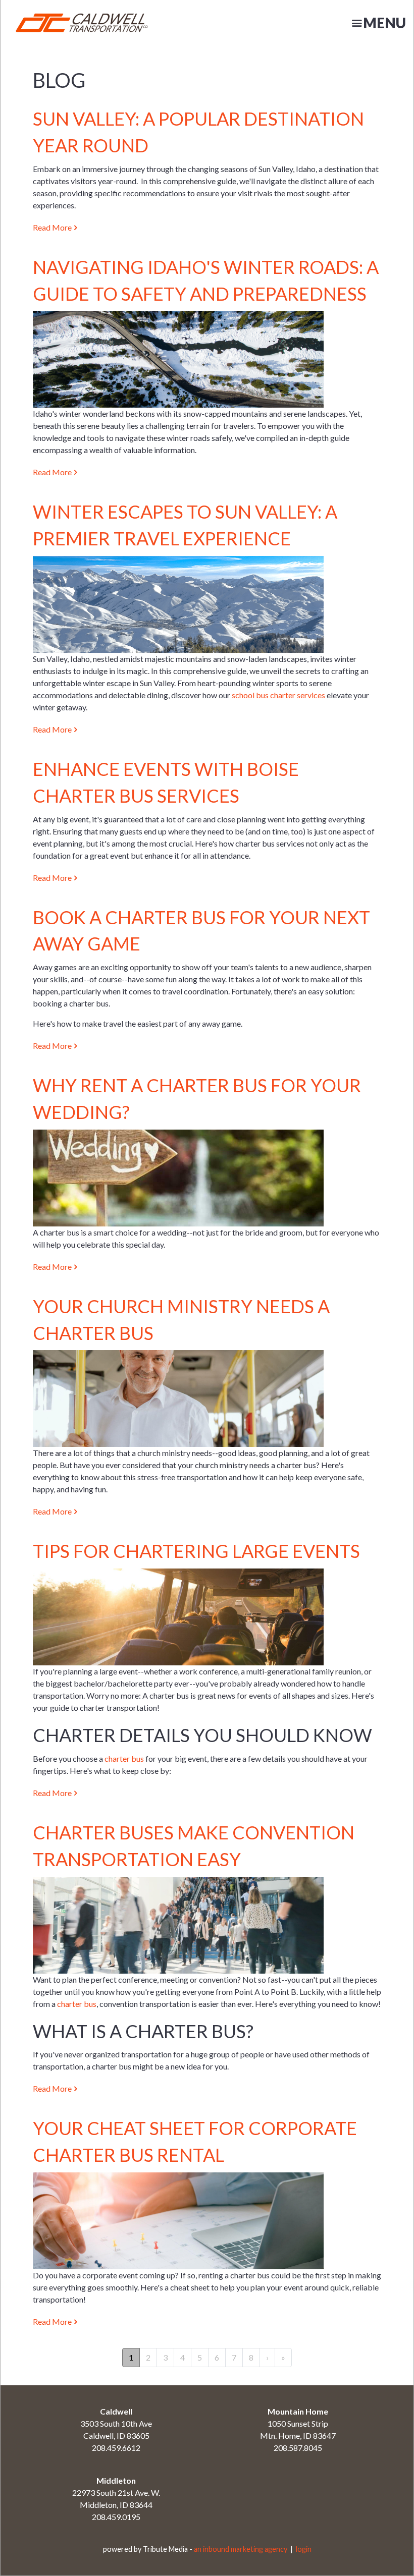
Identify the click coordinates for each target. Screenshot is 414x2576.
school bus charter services (278, 695)
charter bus (124, 1758)
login (304, 2549)
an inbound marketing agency (241, 2549)
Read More (52, 227)
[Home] (67, 23)
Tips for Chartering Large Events (196, 1551)
